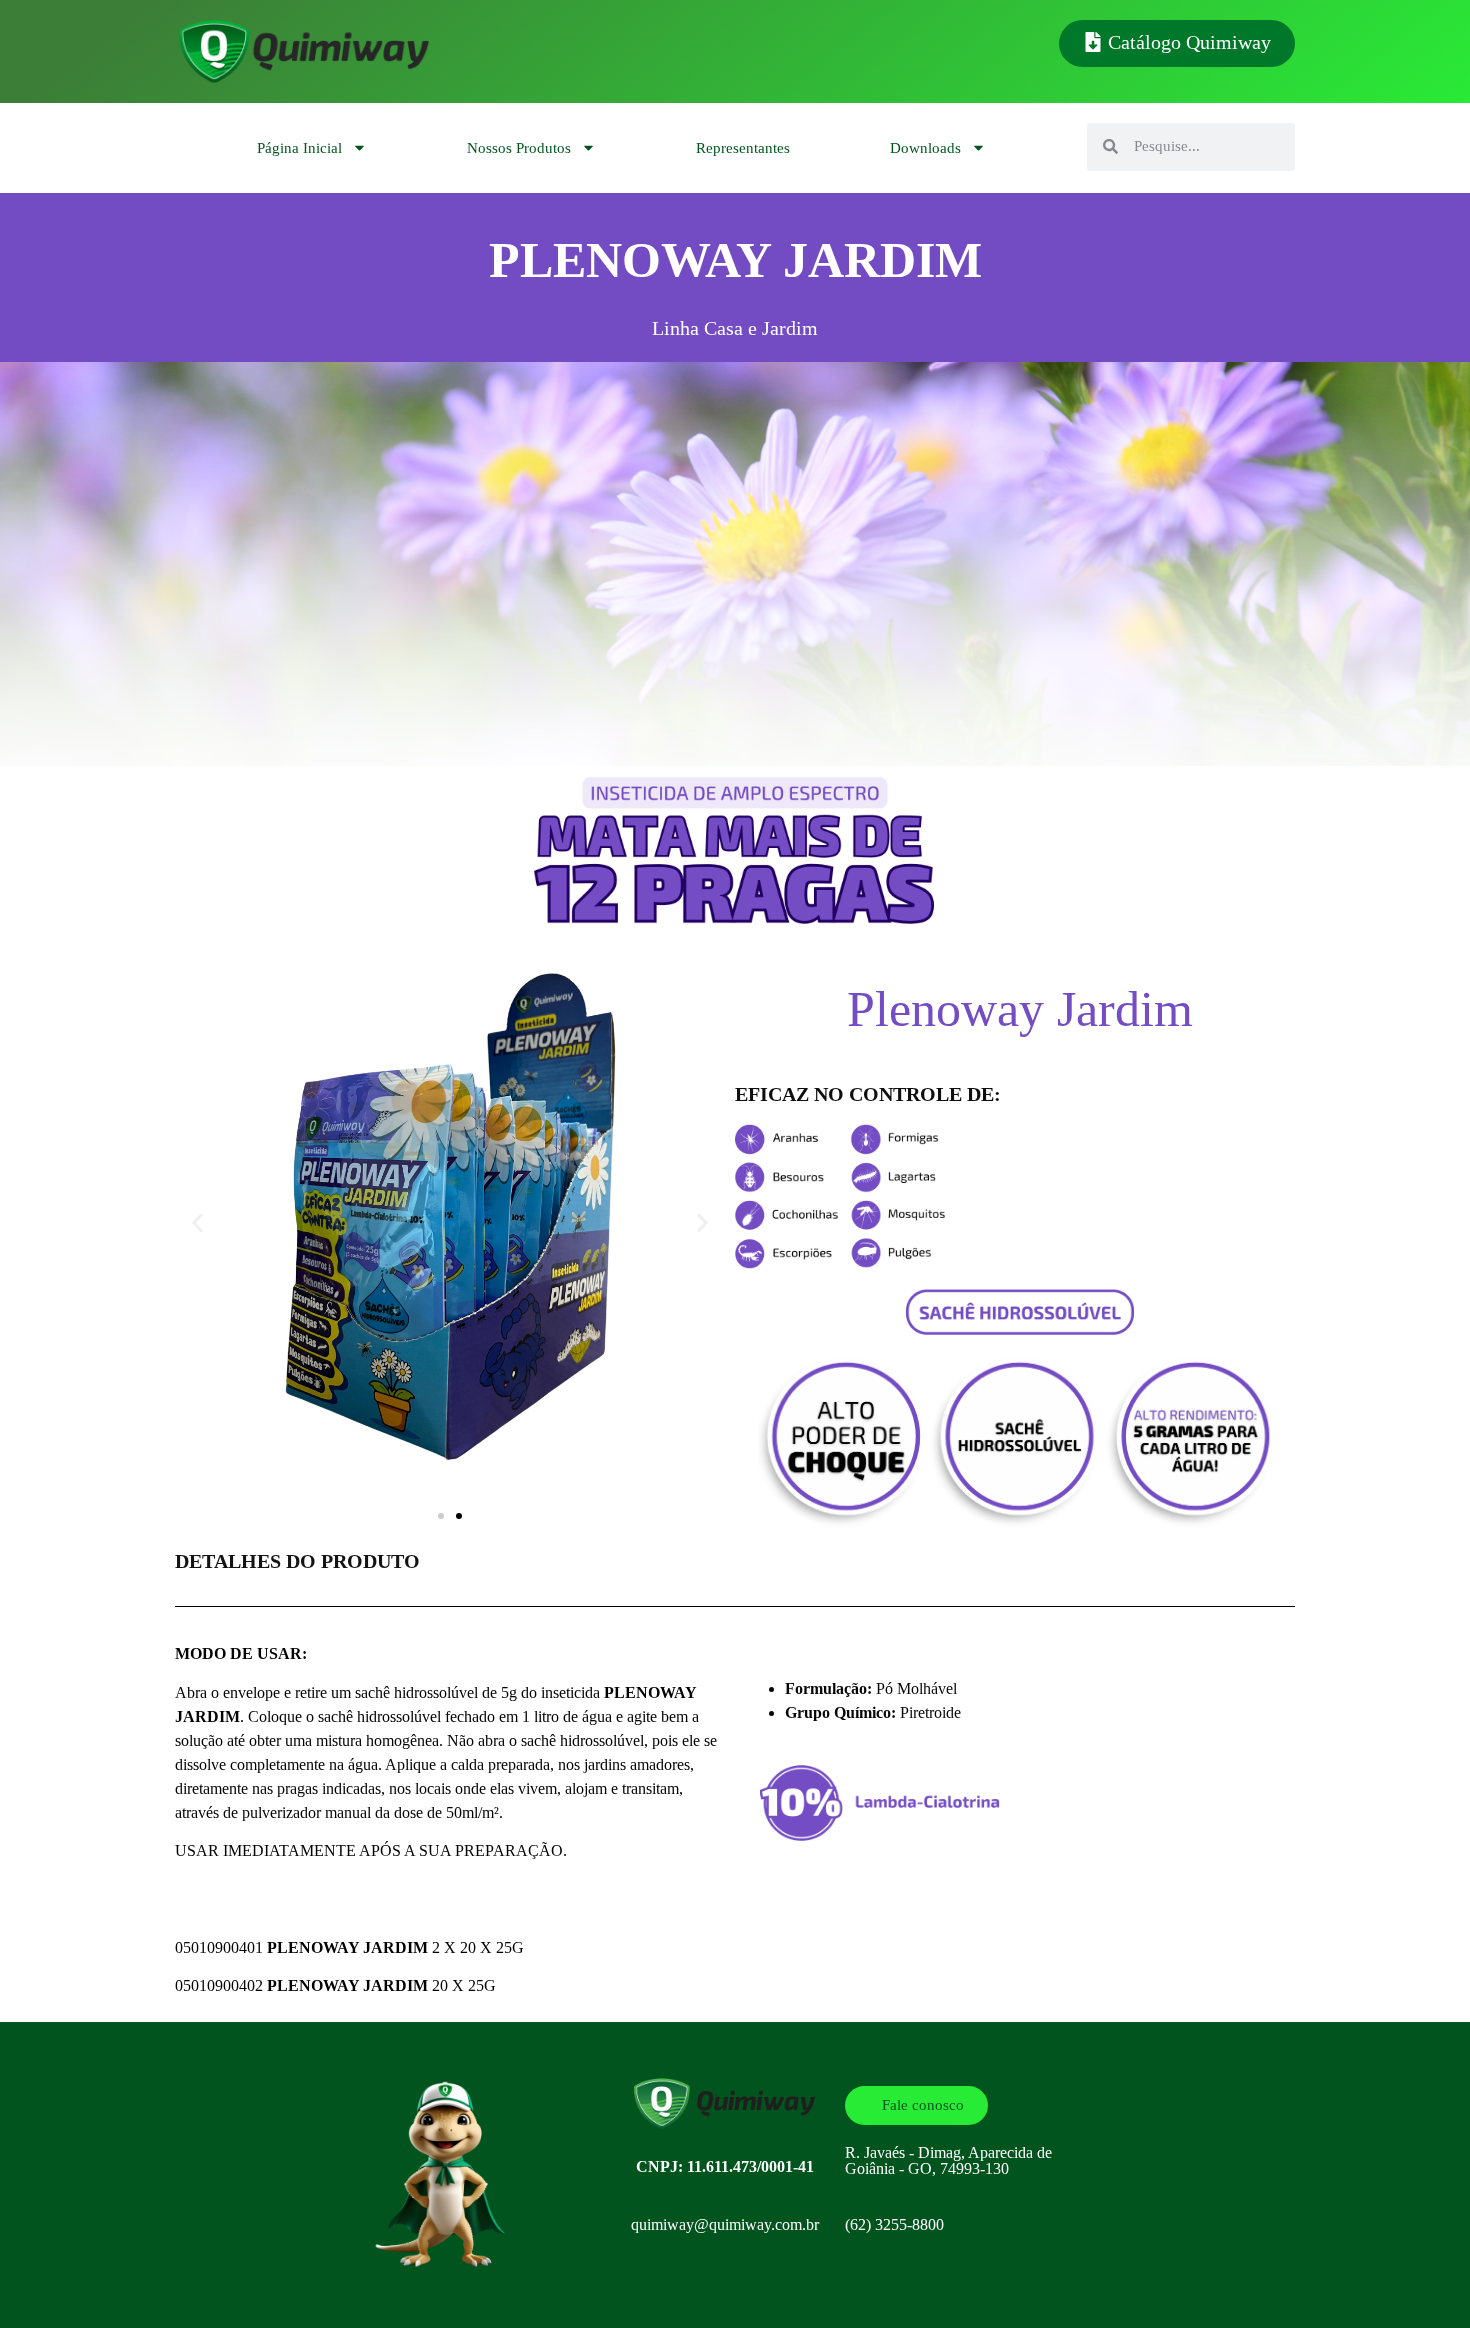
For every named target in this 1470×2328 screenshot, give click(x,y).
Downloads (925, 148)
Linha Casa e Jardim (735, 328)
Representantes (743, 148)
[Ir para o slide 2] (459, 1516)
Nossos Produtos (519, 148)
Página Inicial (299, 148)
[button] (197, 1222)
